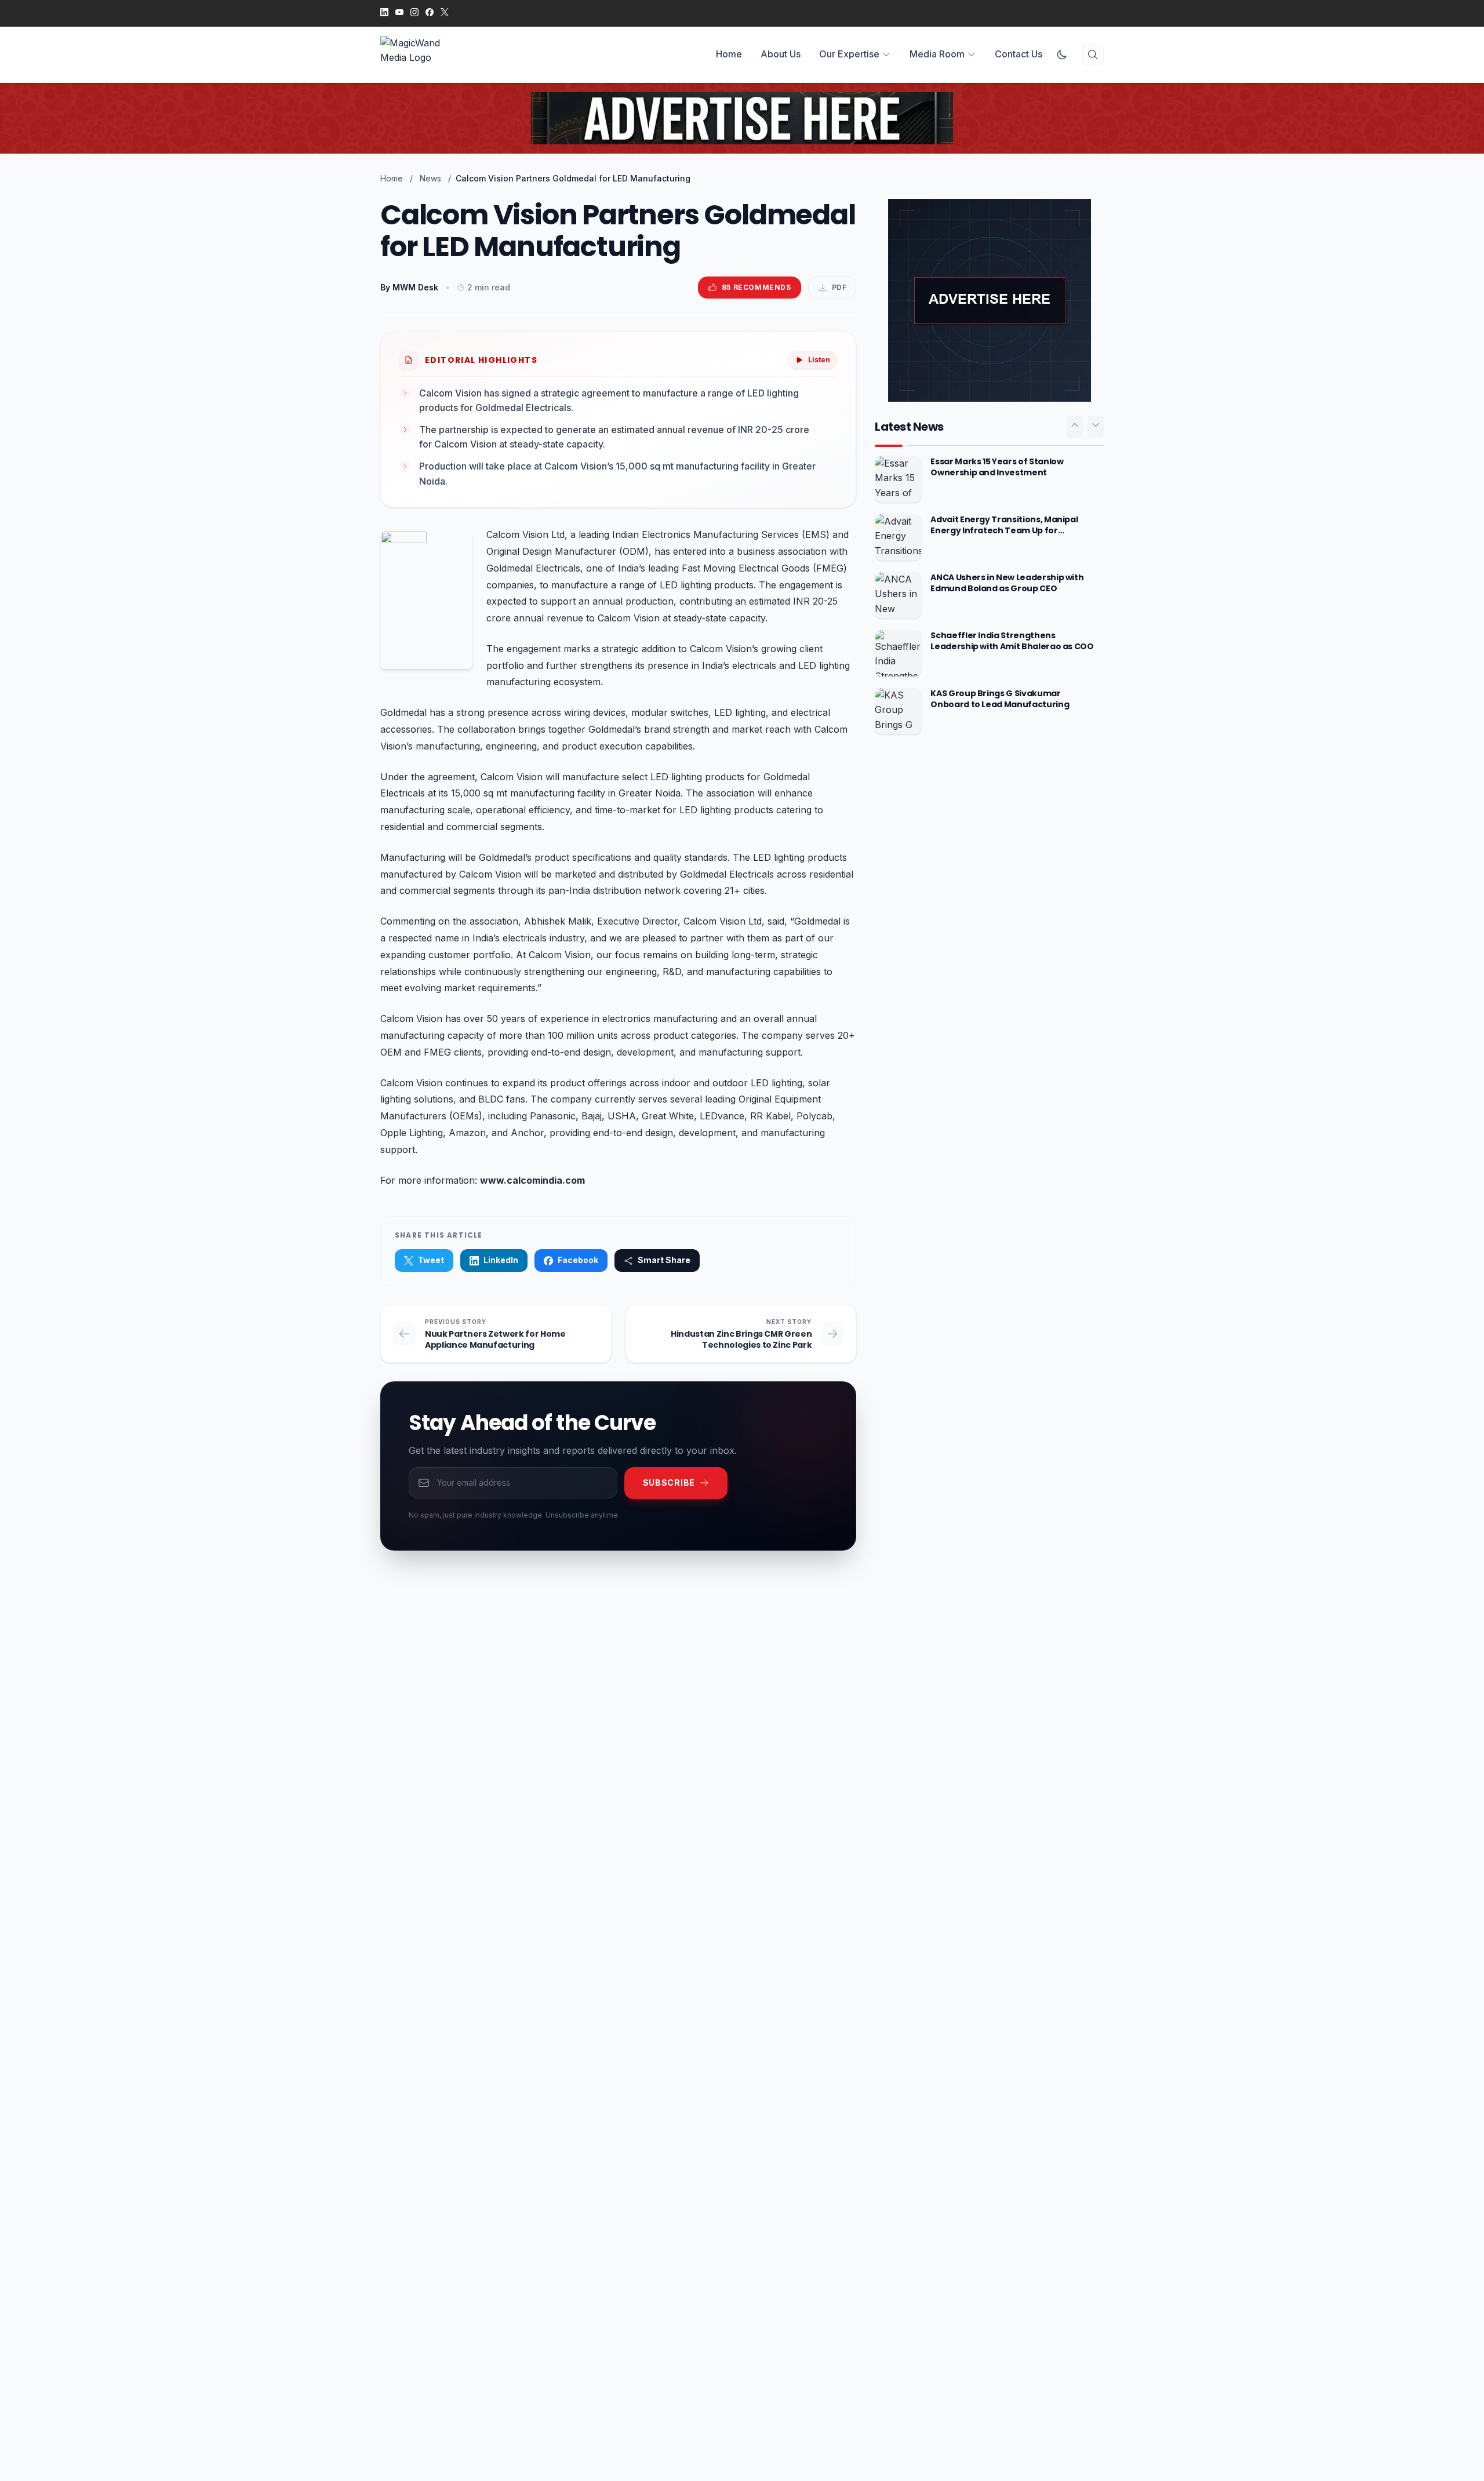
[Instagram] (414, 13)
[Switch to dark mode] (1062, 54)
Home (729, 54)
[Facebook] (430, 13)
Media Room (937, 54)
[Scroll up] (1075, 427)
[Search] (1093, 54)
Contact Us (1019, 54)
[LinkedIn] (384, 13)
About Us (781, 54)
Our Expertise (849, 54)
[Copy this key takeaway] (830, 401)
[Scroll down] (1096, 427)
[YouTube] (399, 13)
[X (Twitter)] (445, 13)
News (430, 178)
